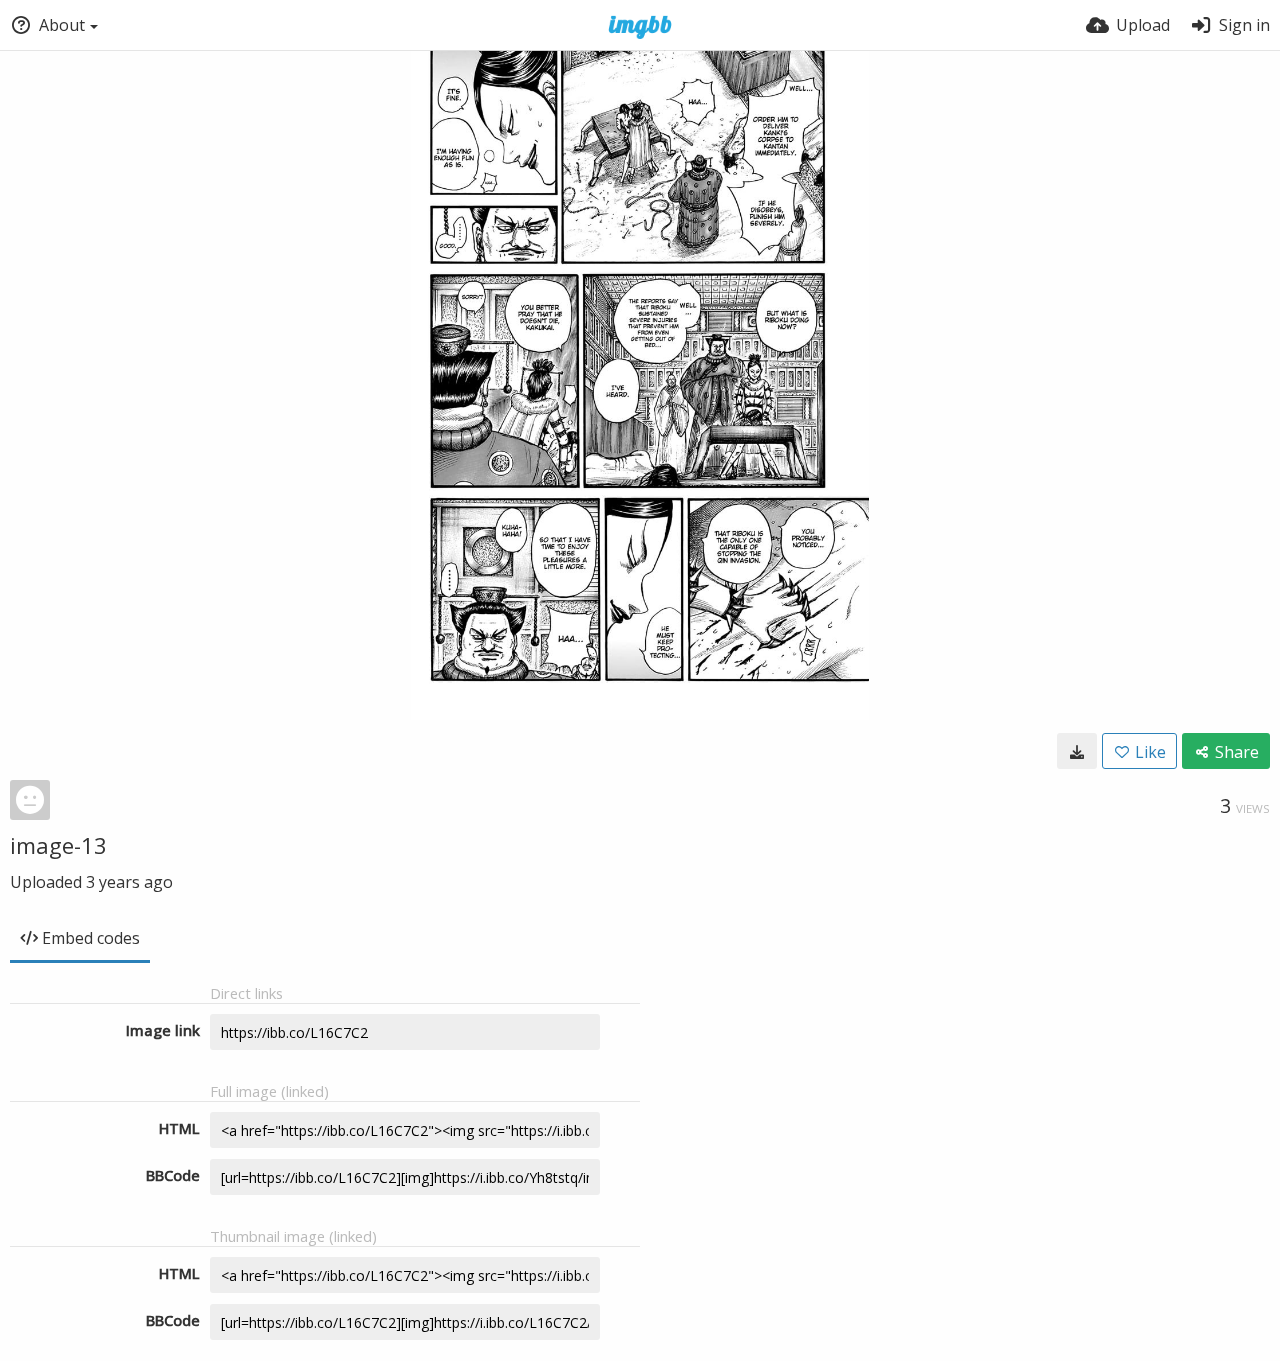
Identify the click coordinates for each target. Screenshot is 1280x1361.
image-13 (58, 845)
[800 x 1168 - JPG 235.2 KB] (1077, 751)
